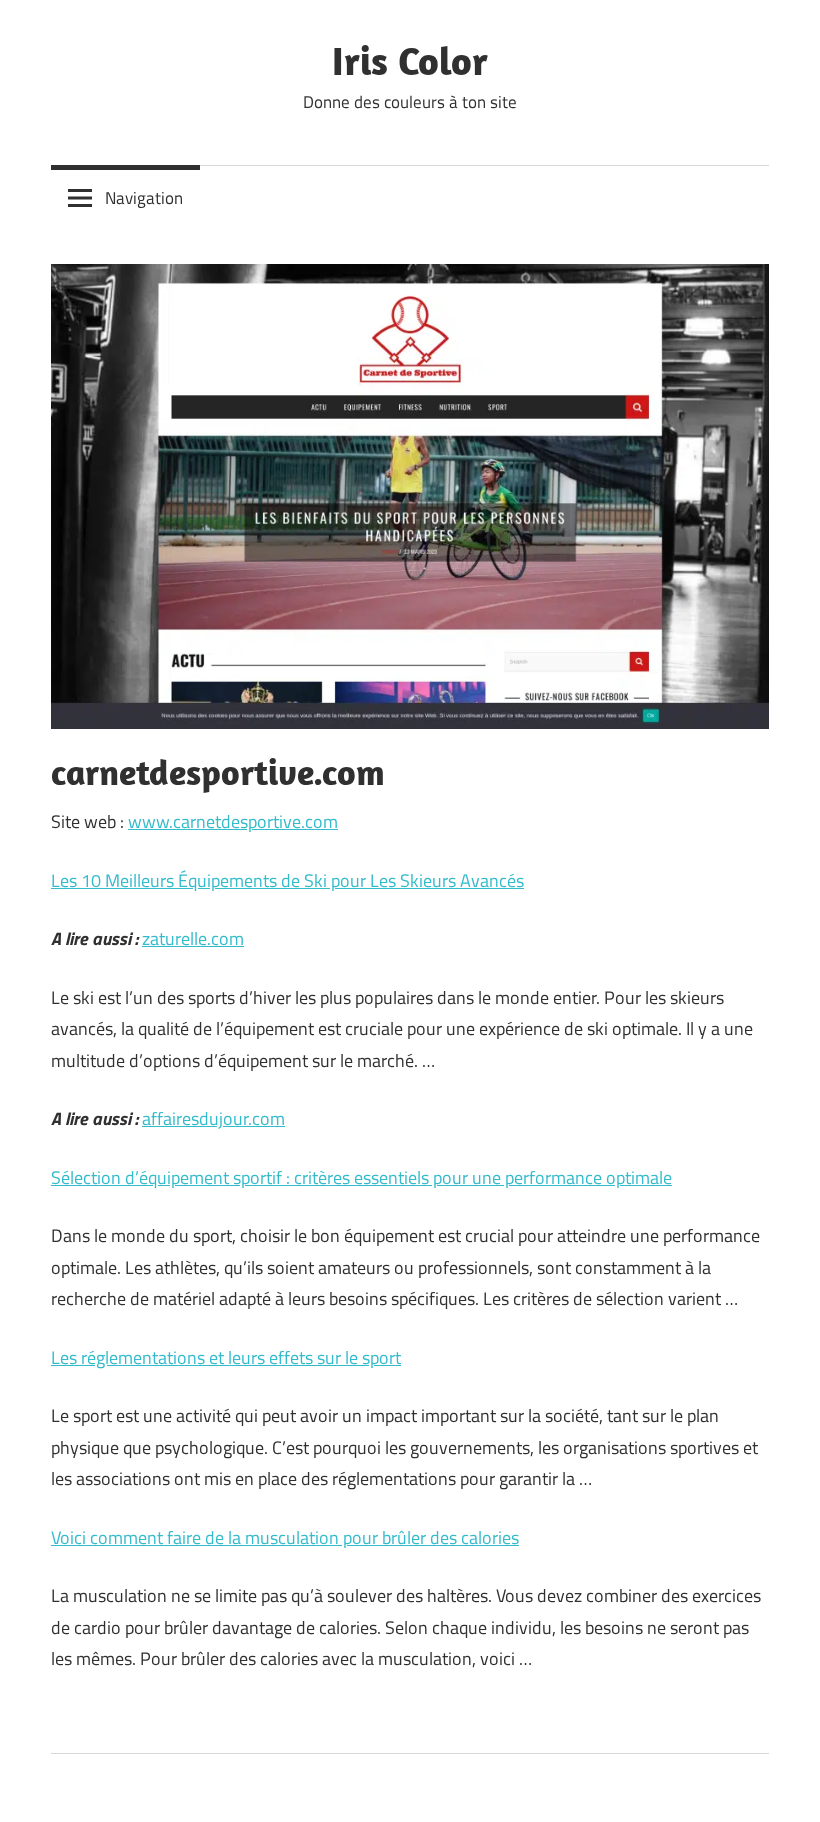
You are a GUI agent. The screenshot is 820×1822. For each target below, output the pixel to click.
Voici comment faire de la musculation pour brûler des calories (285, 1537)
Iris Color (410, 60)
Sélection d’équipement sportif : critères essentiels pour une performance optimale (361, 1177)
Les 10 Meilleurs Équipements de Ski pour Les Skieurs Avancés (287, 880)
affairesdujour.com (213, 1118)
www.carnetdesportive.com (233, 821)
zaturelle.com (193, 938)
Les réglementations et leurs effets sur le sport (226, 1357)
